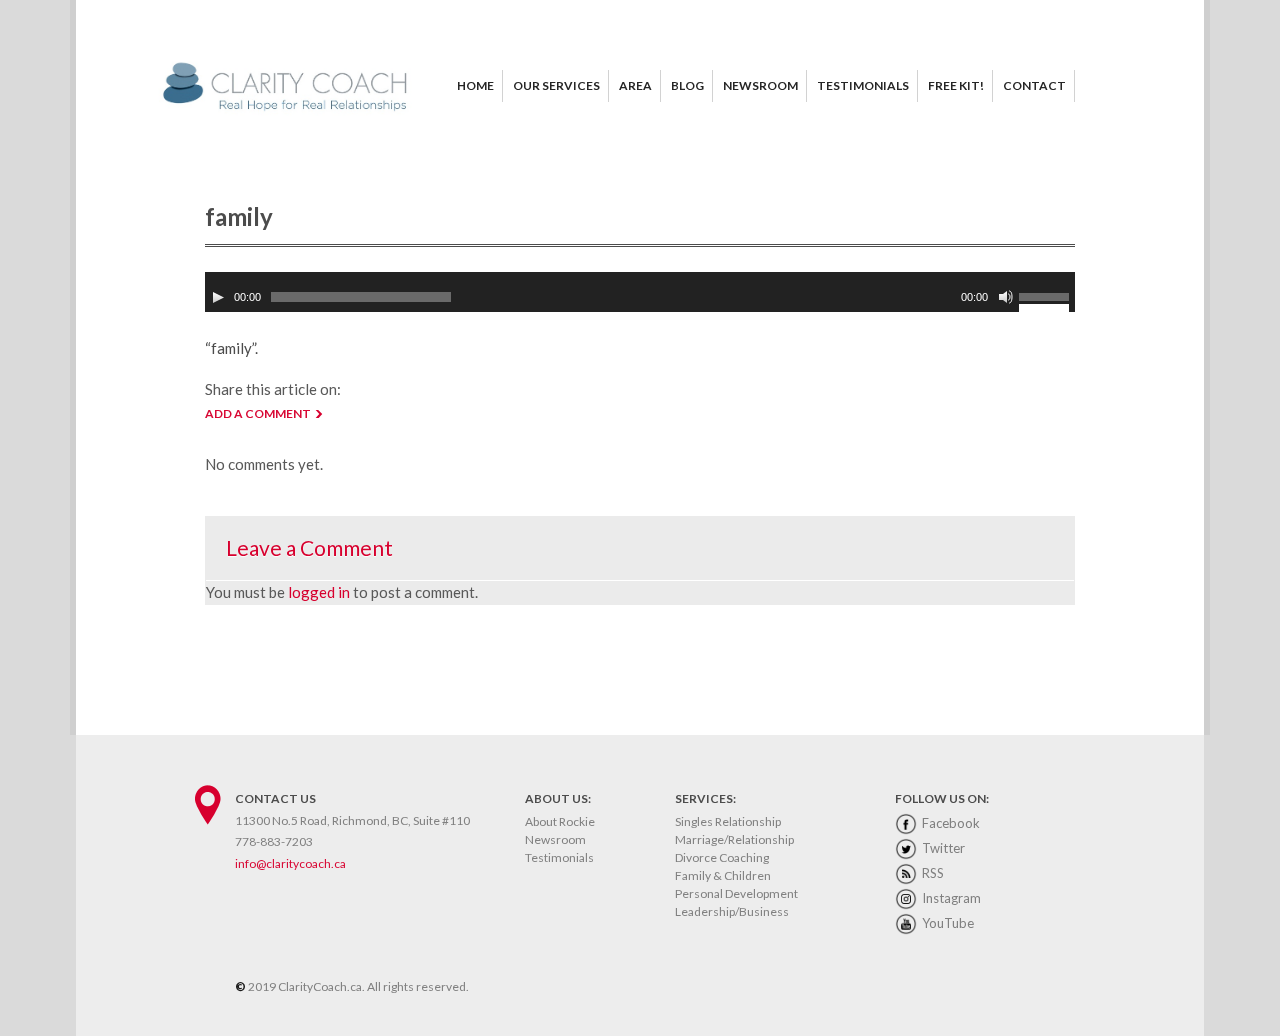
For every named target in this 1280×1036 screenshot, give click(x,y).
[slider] (1047, 300)
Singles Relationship (728, 821)
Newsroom (555, 839)
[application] (640, 292)
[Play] (218, 297)
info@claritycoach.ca (290, 863)
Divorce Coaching (722, 857)
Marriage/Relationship (734, 839)
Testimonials (559, 857)
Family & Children (723, 875)
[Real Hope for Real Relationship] (290, 112)
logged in (319, 592)
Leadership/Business (732, 911)
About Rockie (560, 821)
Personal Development (736, 893)
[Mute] (1006, 297)
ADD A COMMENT (258, 413)
